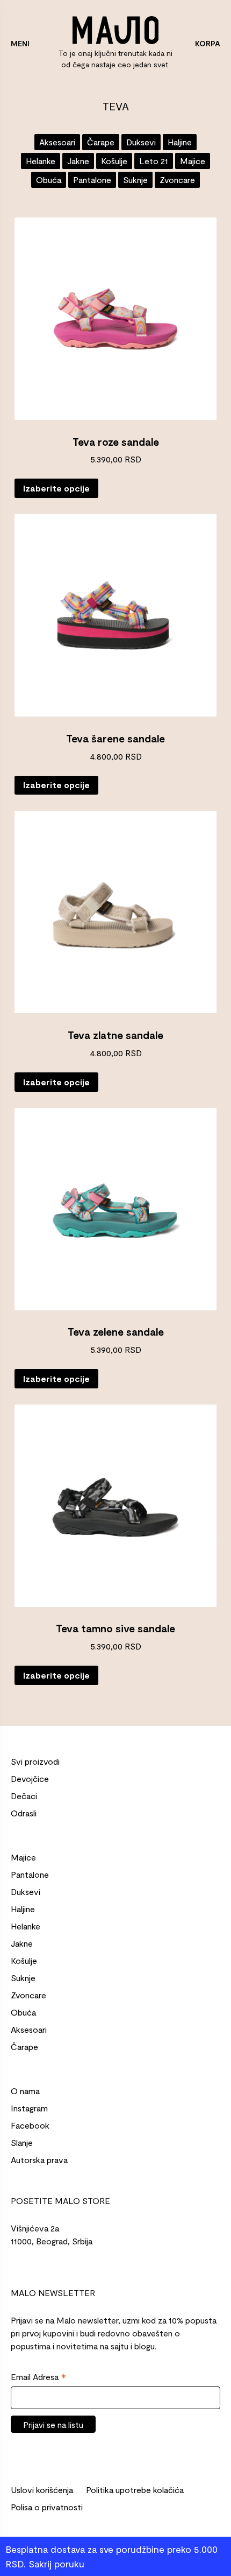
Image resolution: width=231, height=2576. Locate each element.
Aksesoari (57, 142)
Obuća (49, 180)
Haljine (180, 142)
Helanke (41, 161)
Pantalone (92, 180)
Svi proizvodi (35, 1761)
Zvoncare (177, 180)
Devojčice (30, 1778)
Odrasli (24, 1813)
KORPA (208, 43)
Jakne (78, 161)
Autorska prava (39, 2160)
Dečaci (24, 1796)
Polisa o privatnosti (47, 2507)
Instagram (29, 2108)
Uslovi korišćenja (42, 2490)
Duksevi (141, 142)
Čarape (101, 142)
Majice (193, 161)
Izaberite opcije (56, 488)
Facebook (30, 2125)
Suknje (135, 180)
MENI (20, 43)
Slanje (22, 2142)
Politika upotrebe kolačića (135, 2490)
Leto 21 (154, 161)
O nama (25, 2091)
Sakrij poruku (56, 2564)
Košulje (114, 161)
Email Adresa (38, 2377)
